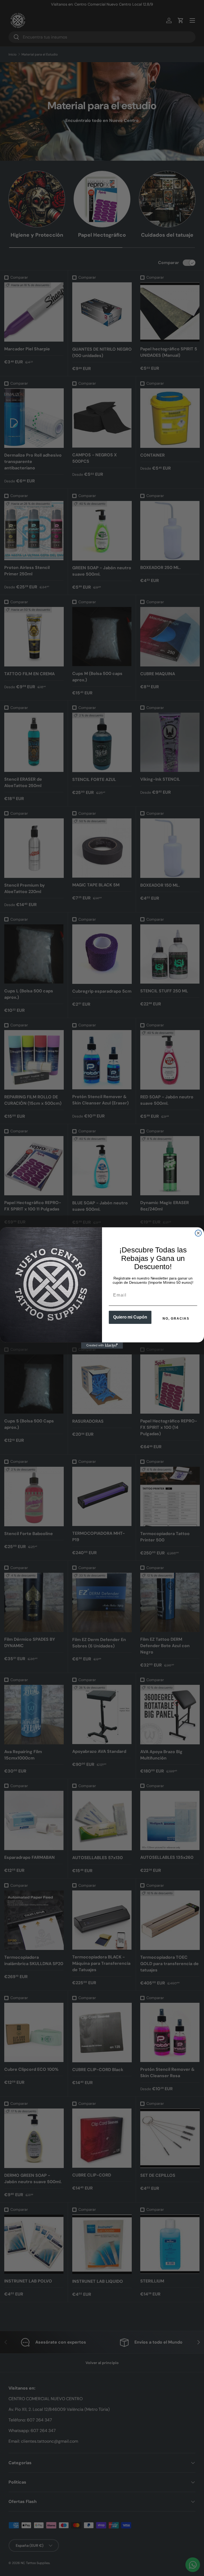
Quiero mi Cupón (130, 1317)
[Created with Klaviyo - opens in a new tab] (102, 1346)
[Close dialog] (198, 1233)
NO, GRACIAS (176, 1319)
